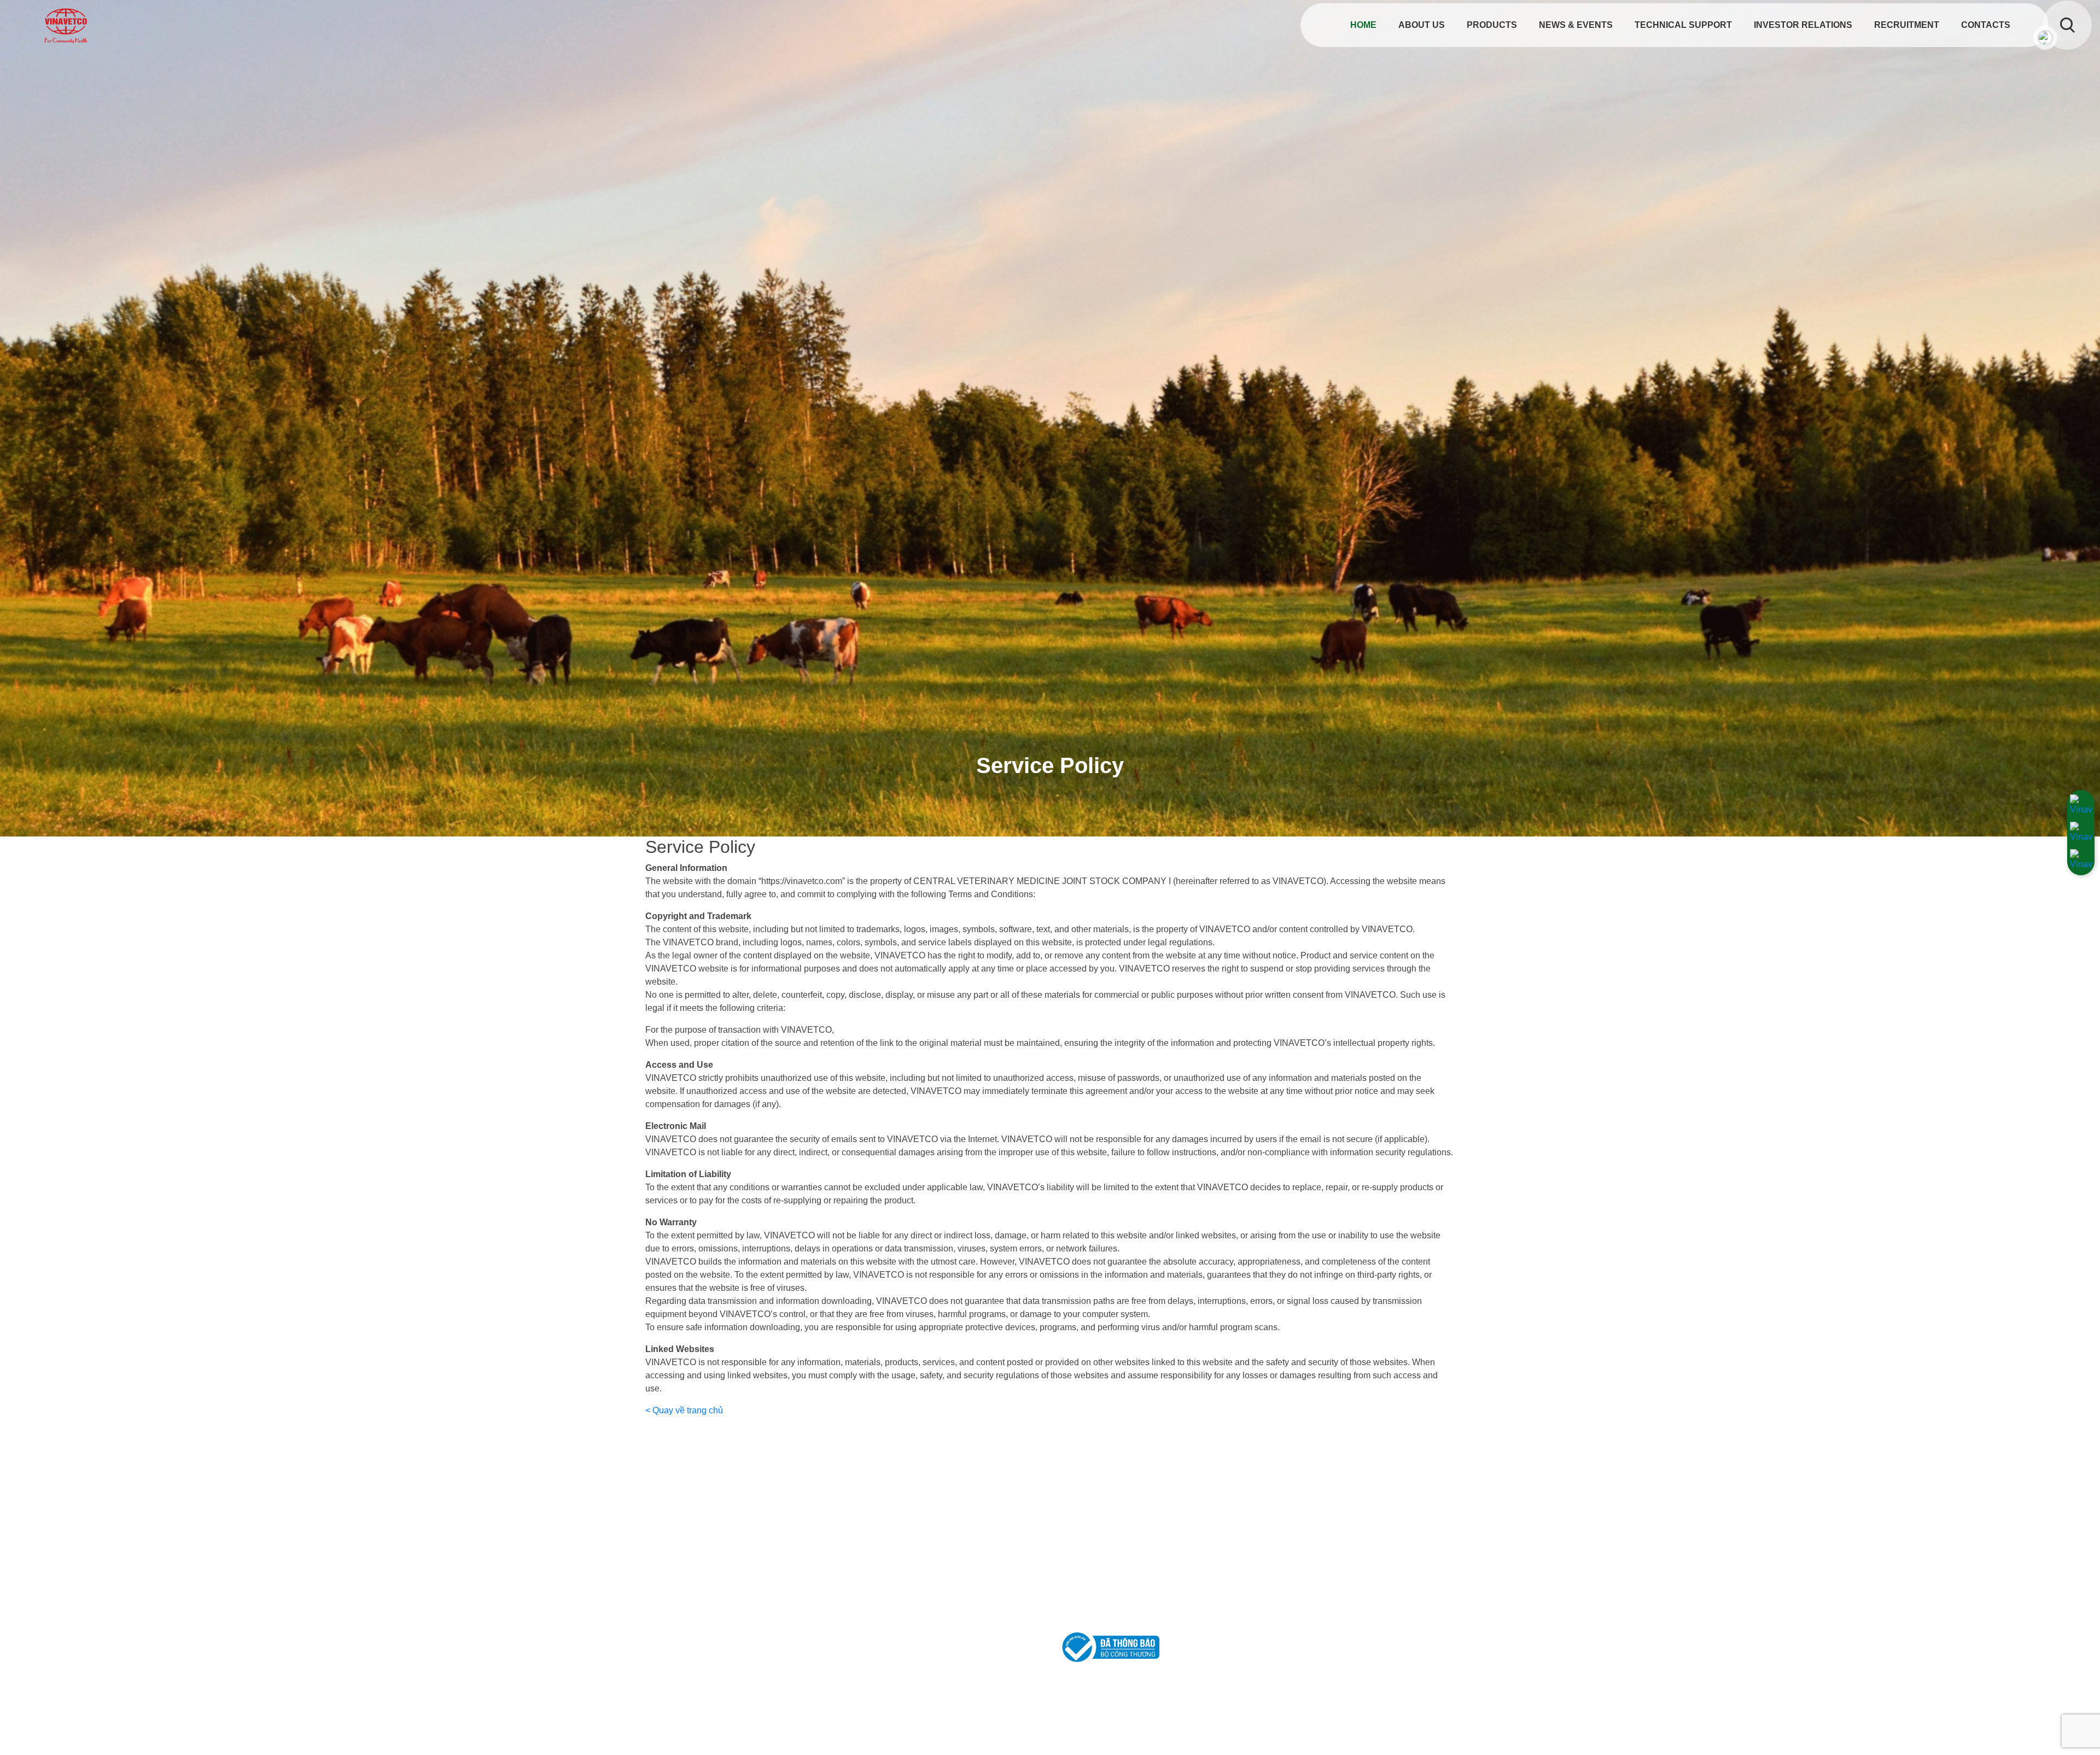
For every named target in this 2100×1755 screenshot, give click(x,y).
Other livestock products (1320, 1597)
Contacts (1986, 25)
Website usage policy (1109, 1527)
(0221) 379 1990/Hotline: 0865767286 (750, 1619)
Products (1492, 25)
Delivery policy (1096, 1580)
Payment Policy (1097, 1597)
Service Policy (1095, 1545)
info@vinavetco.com (712, 1540)
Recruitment (1907, 25)
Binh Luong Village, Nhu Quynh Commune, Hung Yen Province (805, 1603)
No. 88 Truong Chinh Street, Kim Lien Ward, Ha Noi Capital (797, 1509)
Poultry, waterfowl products (1326, 1510)
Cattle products (1303, 1580)
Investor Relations (1803, 25)
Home (1362, 25)
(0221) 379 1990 (777, 1525)
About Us (1422, 25)
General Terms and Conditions (1126, 1562)
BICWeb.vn (1426, 1731)
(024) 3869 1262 (708, 1525)
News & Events (1576, 25)
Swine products (1304, 1527)
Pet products (1298, 1545)
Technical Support (1683, 25)
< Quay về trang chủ (684, 1410)
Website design (1365, 1731)
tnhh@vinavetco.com (713, 1634)
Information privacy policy (1116, 1510)
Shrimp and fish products (1322, 1562)
